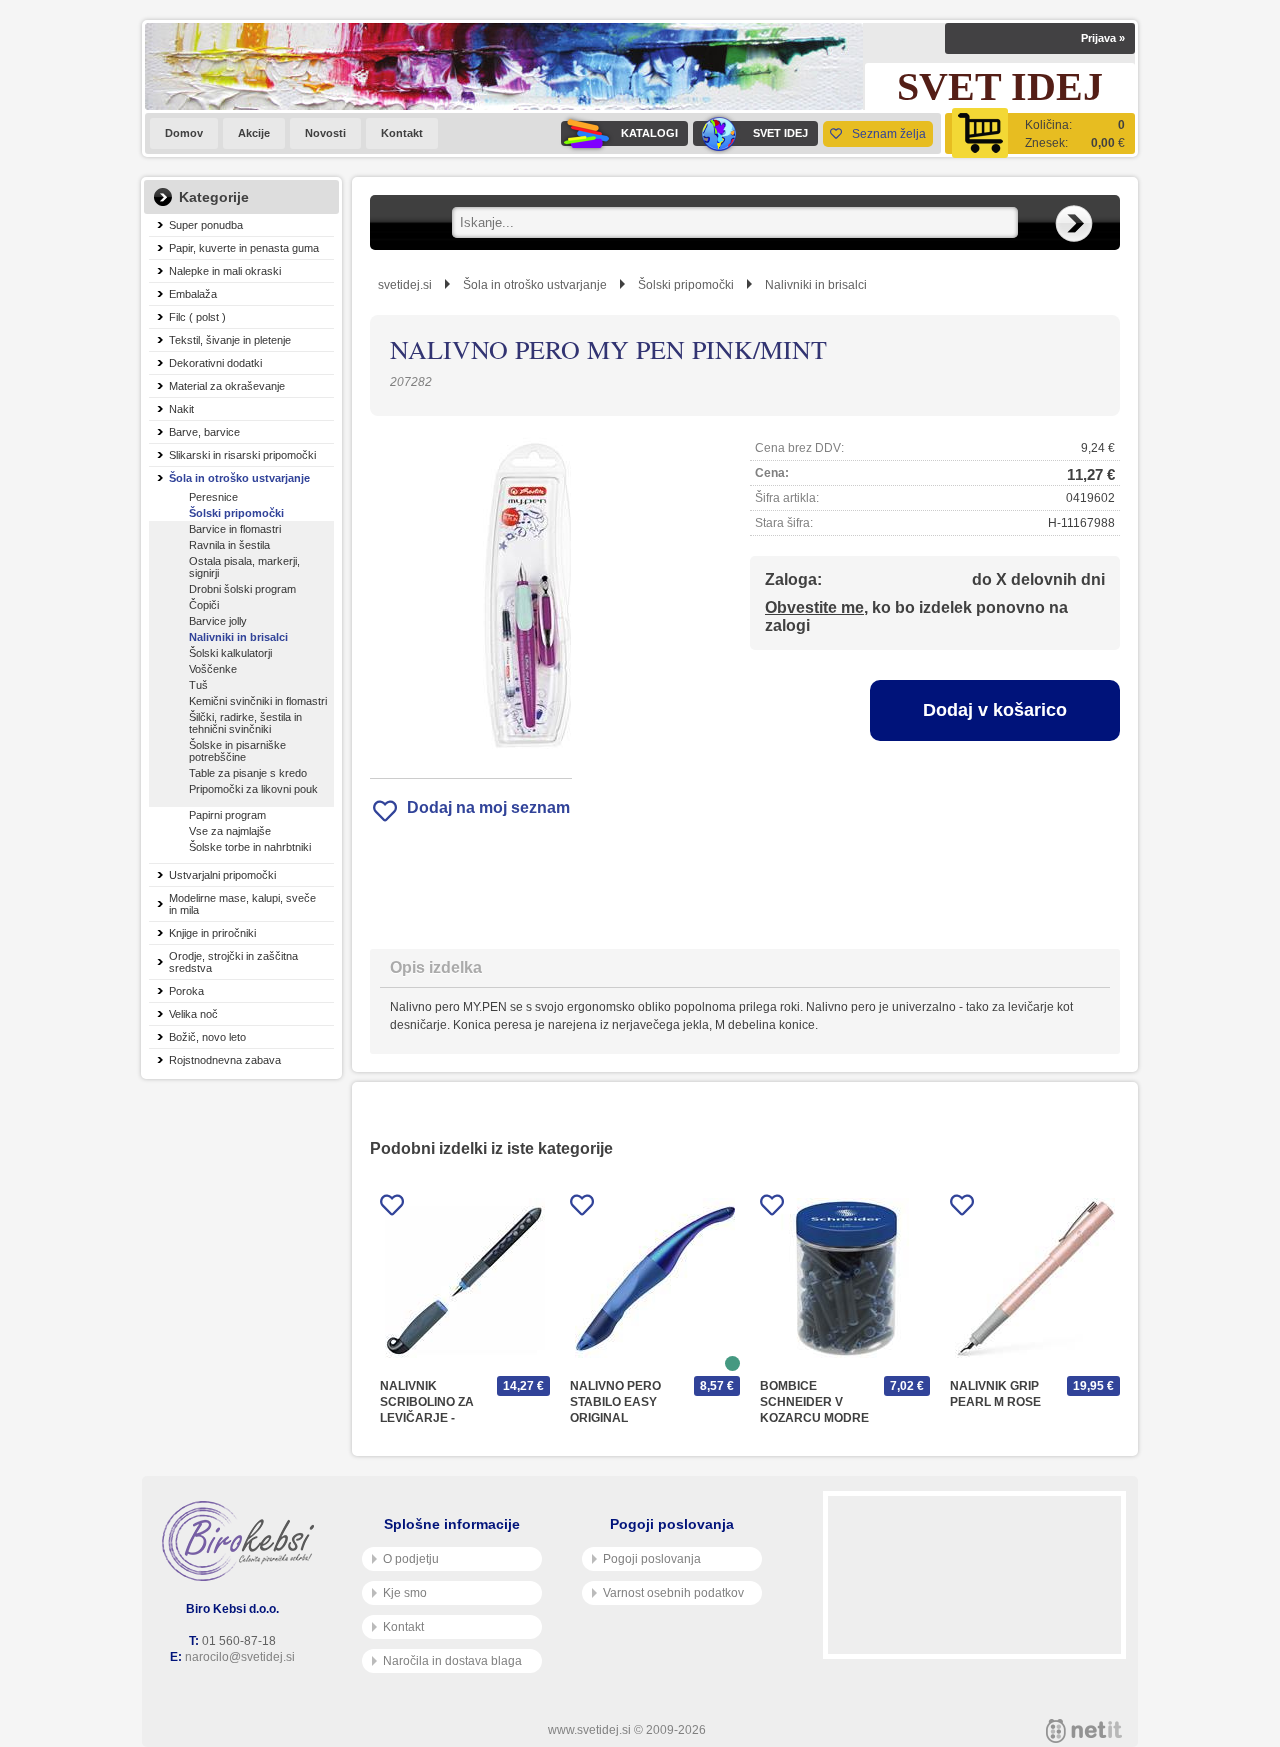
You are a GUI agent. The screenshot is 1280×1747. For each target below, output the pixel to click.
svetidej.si (405, 285)
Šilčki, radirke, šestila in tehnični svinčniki (245, 723)
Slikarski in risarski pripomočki (242, 455)
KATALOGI (649, 133)
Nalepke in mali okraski (225, 271)
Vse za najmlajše (230, 831)
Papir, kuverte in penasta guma (244, 248)
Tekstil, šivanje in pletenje (230, 340)
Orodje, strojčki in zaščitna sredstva (233, 962)
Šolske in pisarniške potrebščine (237, 751)
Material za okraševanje (227, 386)
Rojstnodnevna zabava (225, 1060)
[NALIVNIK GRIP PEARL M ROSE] (1035, 1278)
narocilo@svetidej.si (240, 1657)
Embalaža (193, 294)
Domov (184, 133)
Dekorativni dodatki (215, 363)
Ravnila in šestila (229, 545)
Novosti (325, 133)
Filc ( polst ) (197, 317)
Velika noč (193, 1014)
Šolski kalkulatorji (230, 653)
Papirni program (227, 815)
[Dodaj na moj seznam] (392, 1208)
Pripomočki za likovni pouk (253, 789)
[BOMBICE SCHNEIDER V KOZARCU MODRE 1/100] (845, 1278)
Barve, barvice (204, 432)
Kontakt (402, 133)
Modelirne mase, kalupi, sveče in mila (242, 904)
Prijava (1103, 38)
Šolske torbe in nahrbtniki (250, 847)
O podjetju (411, 1559)
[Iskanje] (1074, 224)
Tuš (198, 685)
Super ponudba (206, 225)
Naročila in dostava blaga (452, 1661)
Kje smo (405, 1593)
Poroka (186, 991)
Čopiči (204, 605)
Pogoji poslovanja (652, 1559)
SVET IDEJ (780, 133)
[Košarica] (1040, 133)
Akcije (254, 133)
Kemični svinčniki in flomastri (258, 701)
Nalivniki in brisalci (238, 637)
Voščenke (213, 669)
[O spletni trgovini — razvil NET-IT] (1084, 1731)
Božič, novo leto (207, 1037)
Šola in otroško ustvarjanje (239, 478)
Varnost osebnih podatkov (673, 1593)
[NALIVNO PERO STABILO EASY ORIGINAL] (655, 1278)
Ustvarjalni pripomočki (222, 875)
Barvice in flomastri (235, 529)
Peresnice (213, 497)
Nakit (181, 409)
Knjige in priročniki (212, 933)
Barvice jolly (218, 621)
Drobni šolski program (242, 589)
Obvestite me (814, 607)
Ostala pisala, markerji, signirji (244, 567)
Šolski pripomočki (236, 513)
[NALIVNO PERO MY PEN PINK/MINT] (471, 597)
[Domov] (242, 1541)
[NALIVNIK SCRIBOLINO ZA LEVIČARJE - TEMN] (465, 1278)
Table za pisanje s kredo (248, 773)
